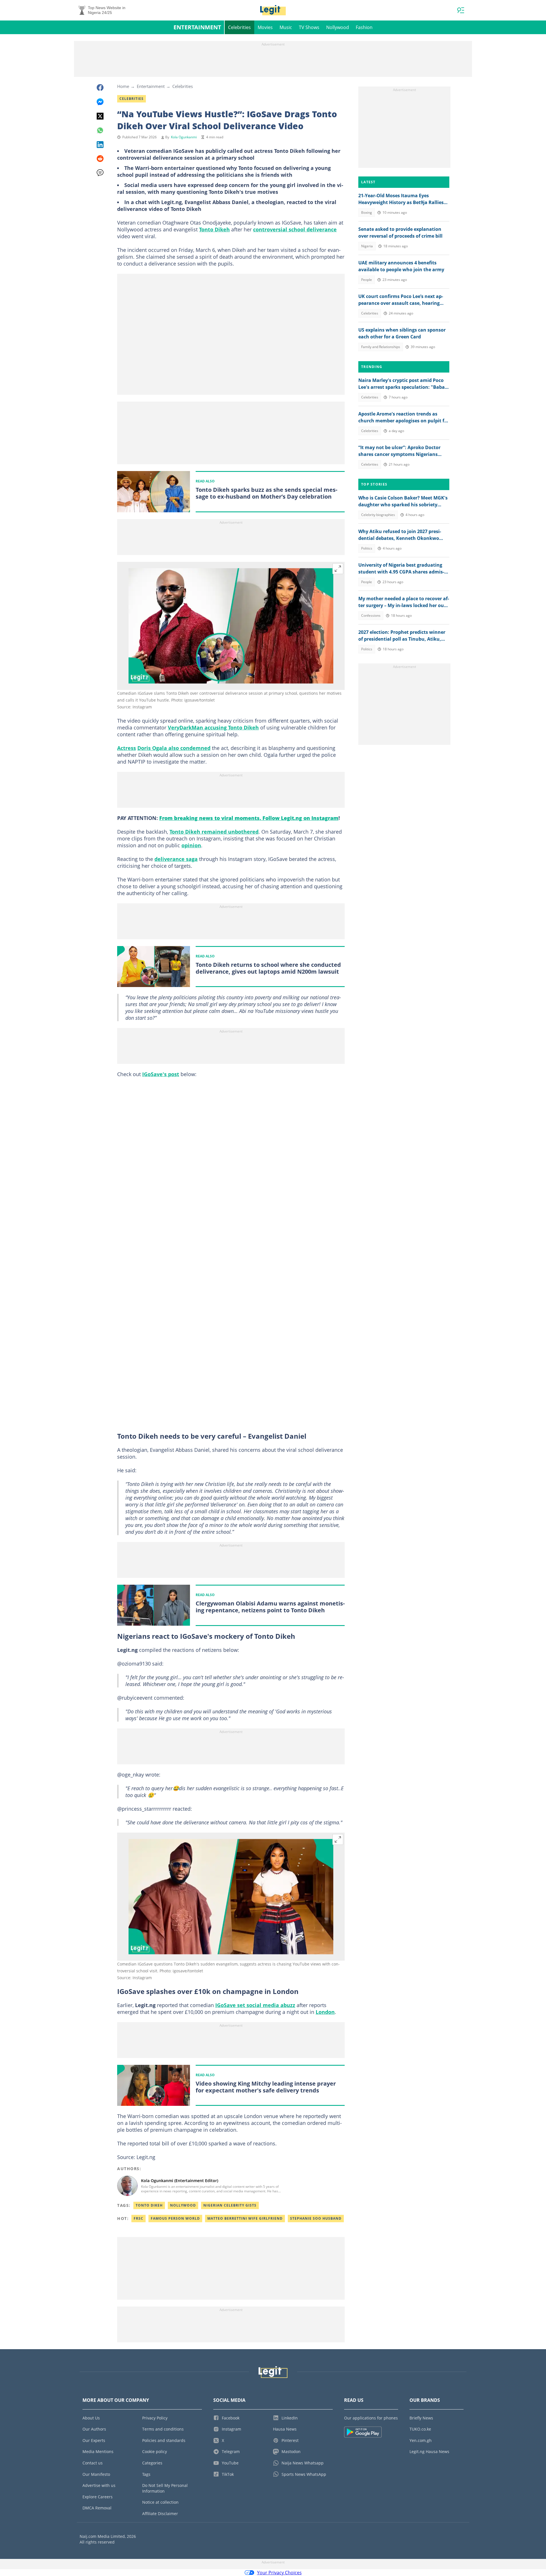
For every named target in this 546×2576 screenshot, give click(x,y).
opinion (191, 845)
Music (286, 27)
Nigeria (367, 246)
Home (123, 86)
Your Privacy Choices (279, 2573)
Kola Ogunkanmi (184, 137)
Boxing (367, 212)
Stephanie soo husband (316, 2218)
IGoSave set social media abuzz (255, 2005)
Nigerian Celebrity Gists (230, 2205)
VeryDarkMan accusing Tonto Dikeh (213, 727)
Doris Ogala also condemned (174, 748)
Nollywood (338, 27)
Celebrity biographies (378, 515)
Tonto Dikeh (214, 229)
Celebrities (239, 27)
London (325, 2012)
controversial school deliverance (295, 229)
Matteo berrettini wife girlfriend (245, 2218)
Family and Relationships (381, 347)
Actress (127, 748)
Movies (265, 27)
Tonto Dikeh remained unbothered (214, 832)
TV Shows (309, 27)
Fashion (364, 27)
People (367, 280)
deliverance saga (176, 859)
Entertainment (197, 27)
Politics (367, 548)
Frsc (138, 2218)
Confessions (371, 615)
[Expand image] (338, 569)
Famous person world (175, 2218)
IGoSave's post (161, 1074)
